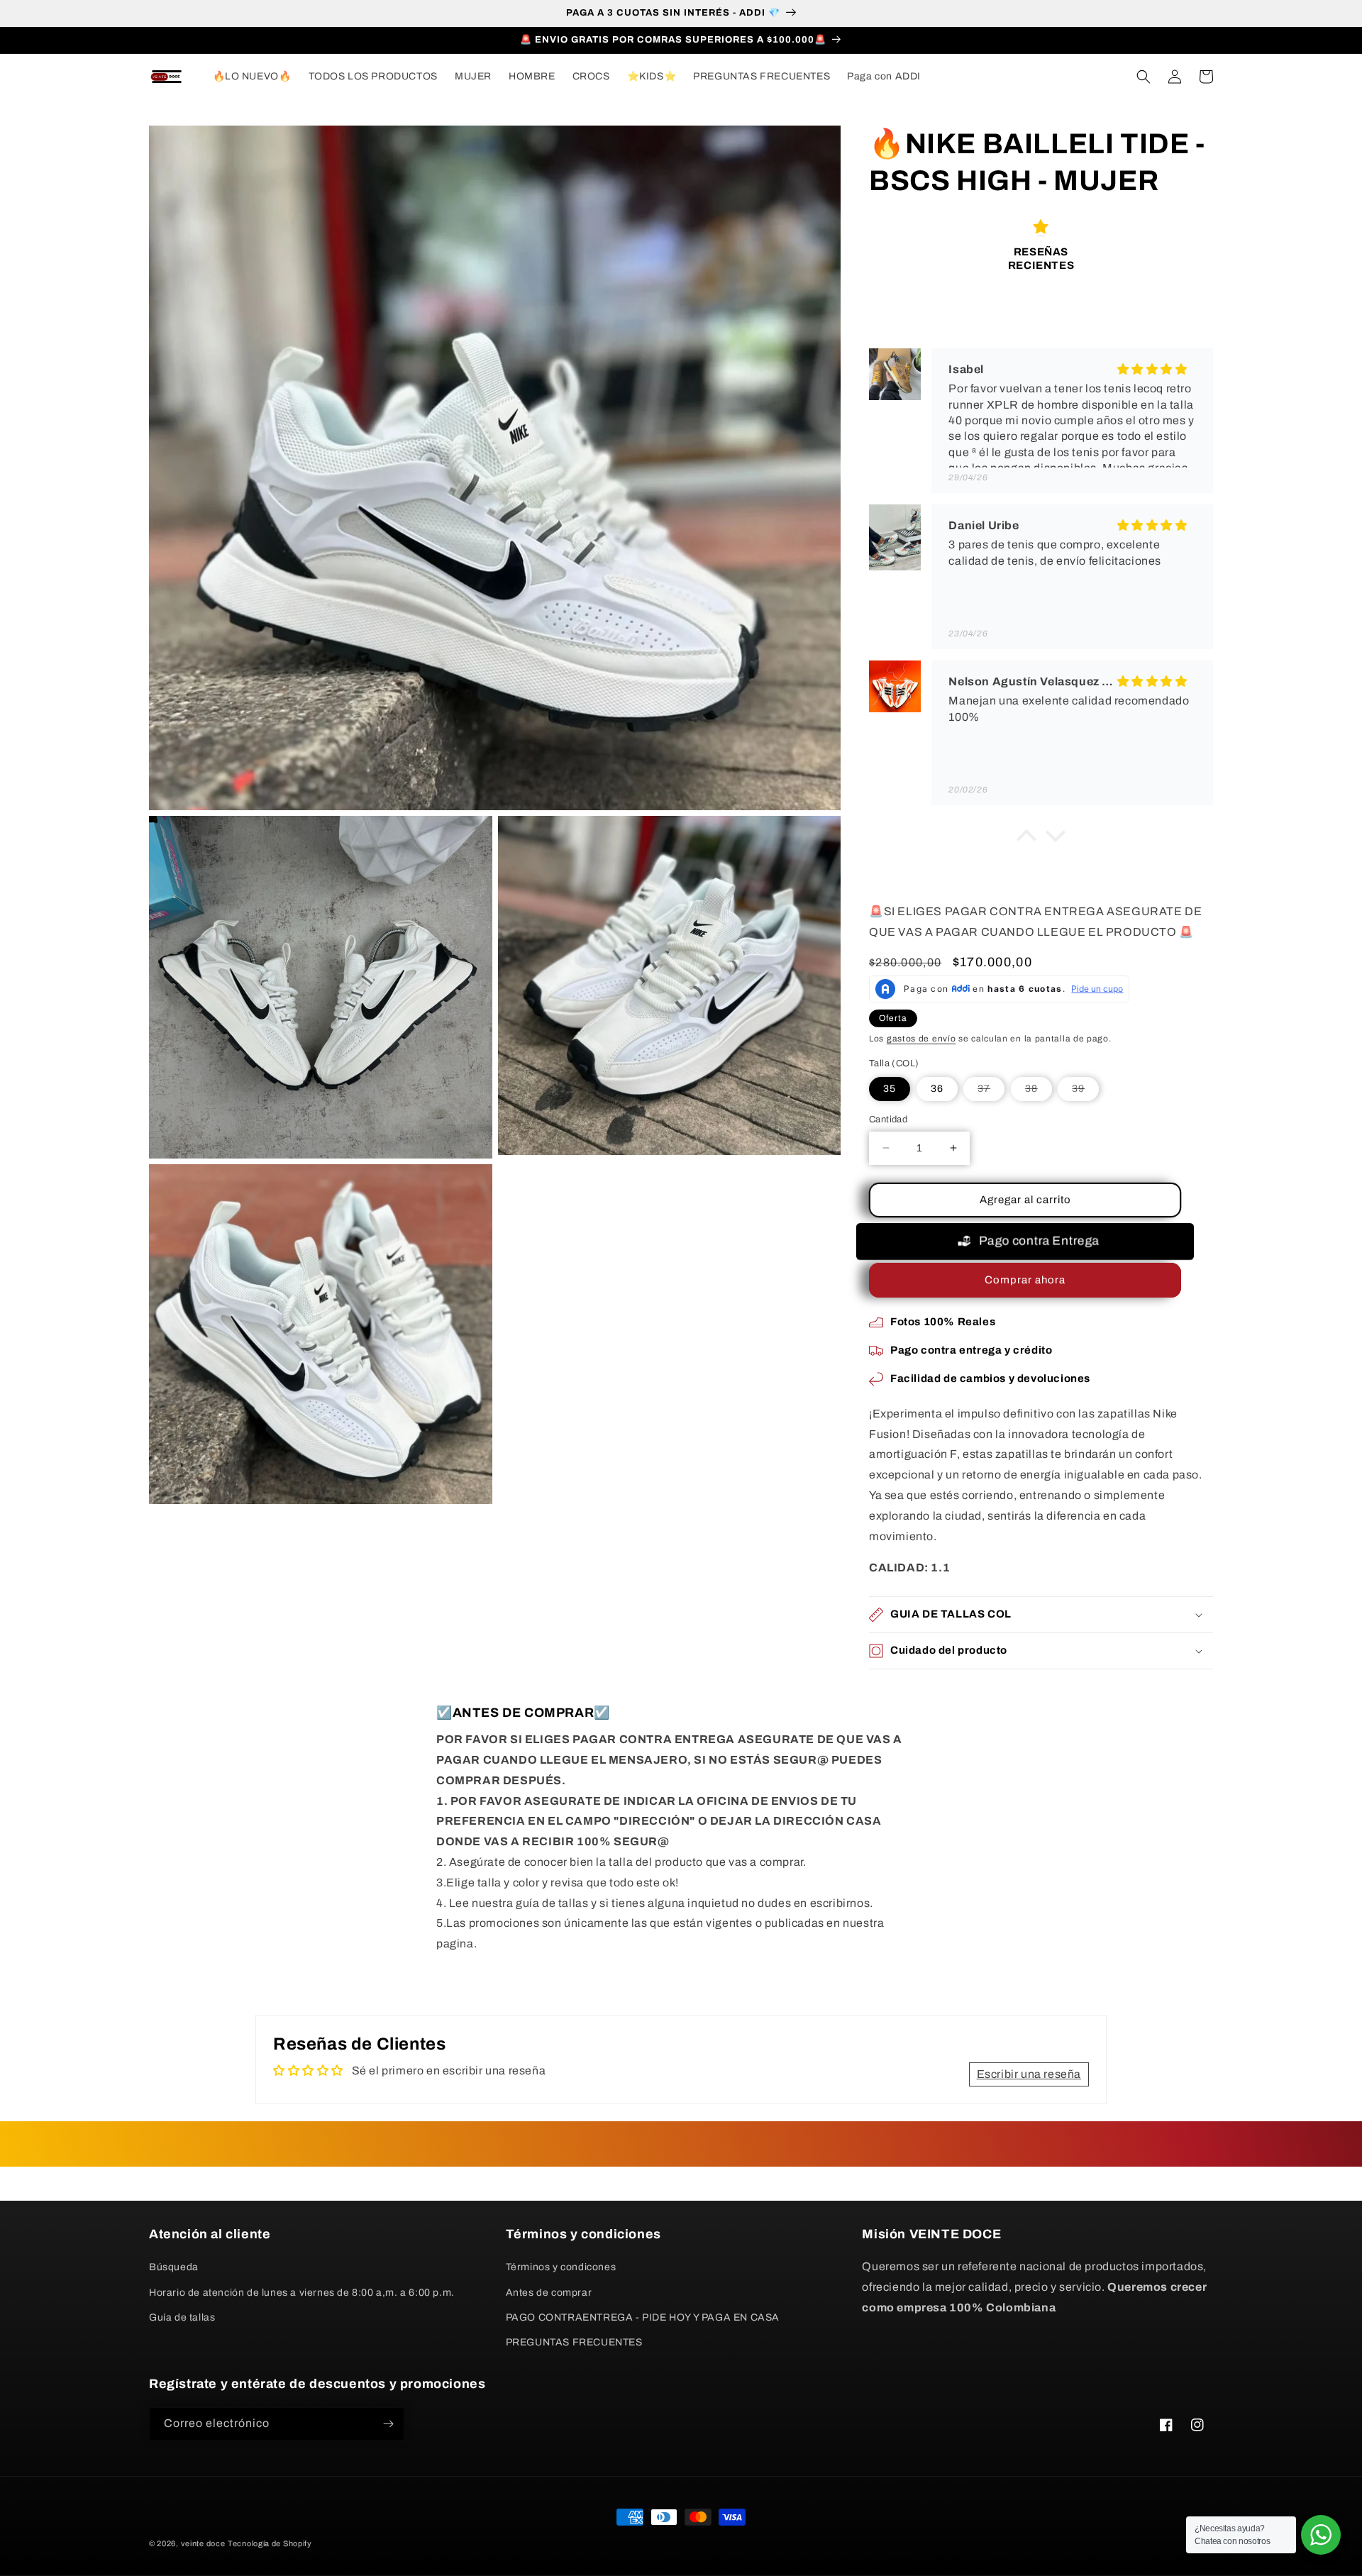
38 (1039, 1092)
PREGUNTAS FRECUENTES (574, 2342)
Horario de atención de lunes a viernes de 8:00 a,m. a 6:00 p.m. (302, 2293)
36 (937, 1089)
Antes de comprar (549, 2293)
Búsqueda (174, 2267)
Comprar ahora (1025, 1280)
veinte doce (203, 2543)
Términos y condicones (561, 2267)
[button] (1144, 77)
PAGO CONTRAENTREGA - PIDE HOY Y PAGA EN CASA (643, 2317)
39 (1085, 1092)
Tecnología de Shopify (270, 2543)
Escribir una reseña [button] (1029, 2074)
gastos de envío (921, 1039)
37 (991, 1092)
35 (890, 1089)
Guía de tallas (182, 2317)
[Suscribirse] (388, 2424)
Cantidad (888, 1120)
